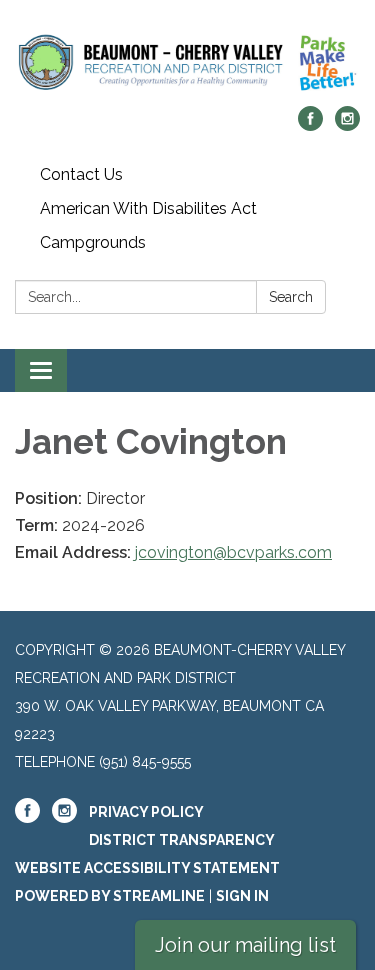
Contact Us (81, 174)
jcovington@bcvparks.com (233, 552)
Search (291, 297)
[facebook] (310, 125)
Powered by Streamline (110, 896)
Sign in (242, 896)
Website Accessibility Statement (147, 868)
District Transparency (182, 840)
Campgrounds (93, 242)
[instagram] (347, 125)
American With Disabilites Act (148, 208)
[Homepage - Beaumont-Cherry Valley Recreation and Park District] (187, 63)
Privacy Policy (146, 812)
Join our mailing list (245, 945)
